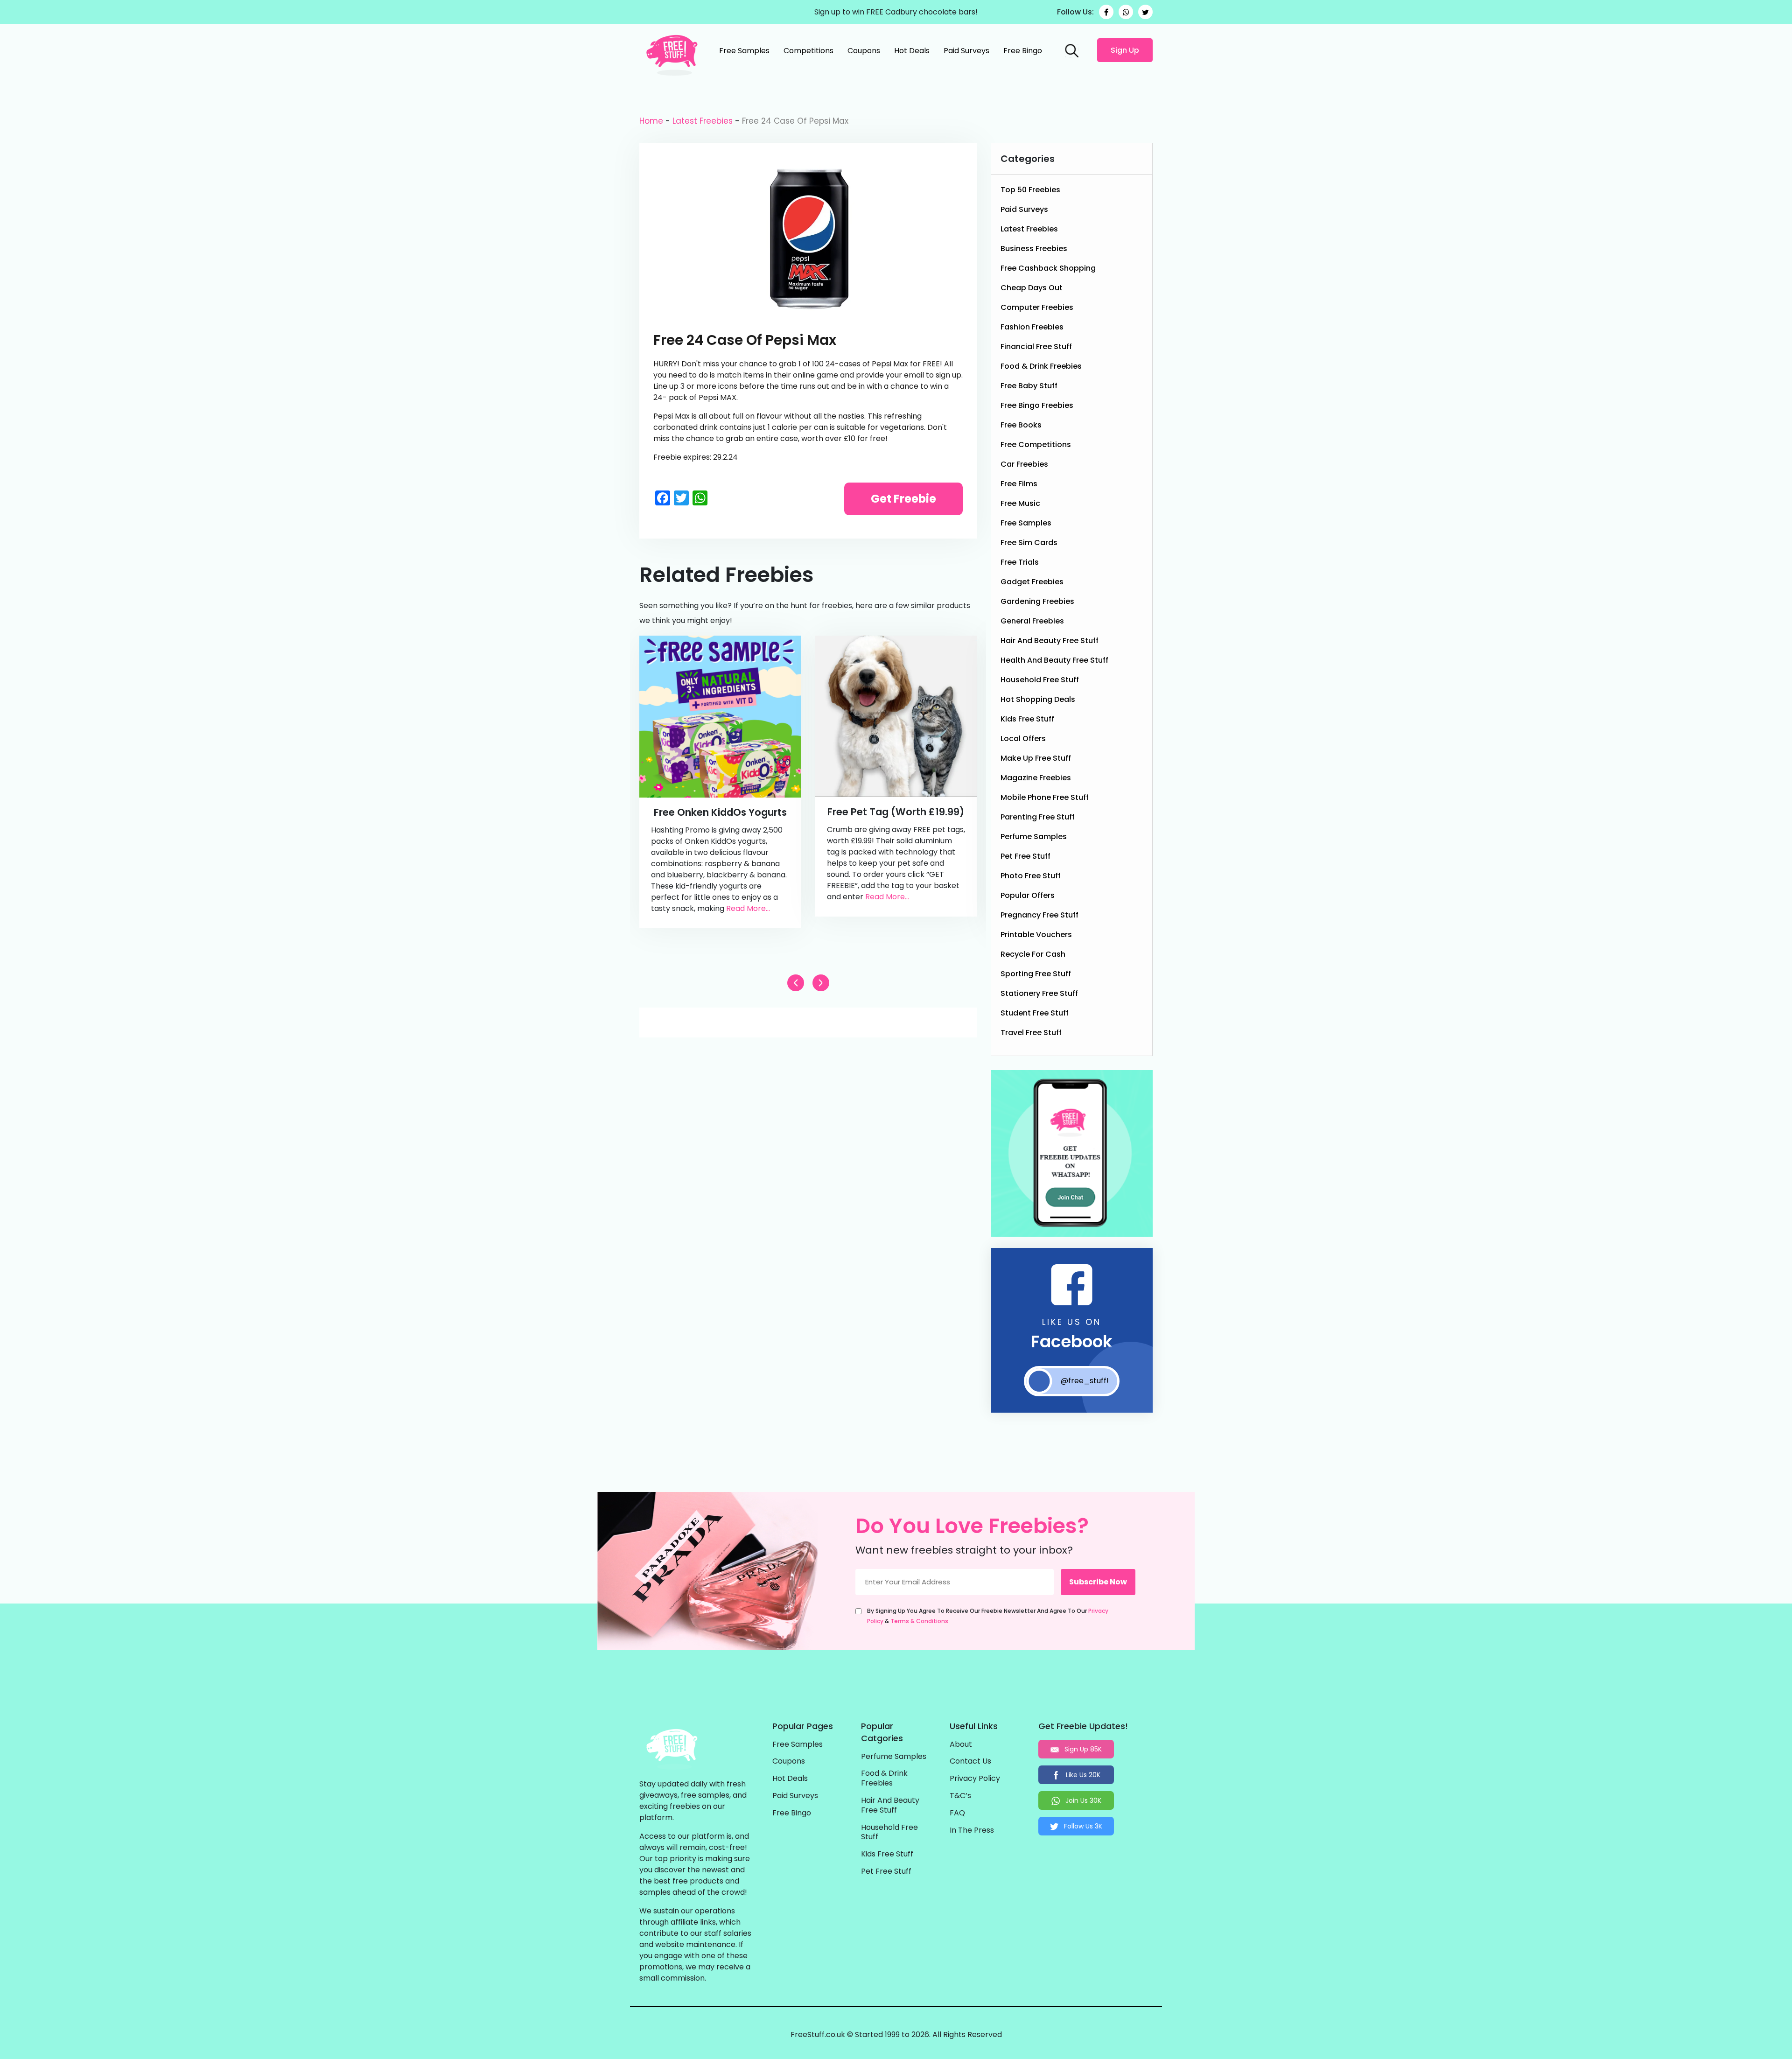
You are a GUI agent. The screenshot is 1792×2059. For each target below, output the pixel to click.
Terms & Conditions (919, 1621)
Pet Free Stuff (1025, 856)
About (961, 1745)
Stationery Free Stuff (1039, 993)
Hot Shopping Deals (1038, 699)
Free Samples (744, 51)
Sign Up (1125, 50)
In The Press (972, 1831)
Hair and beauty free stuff (1050, 641)
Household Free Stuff (1040, 680)
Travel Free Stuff (1031, 1033)
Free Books (1021, 425)
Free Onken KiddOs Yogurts (720, 812)
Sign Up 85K (1082, 1749)
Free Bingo (1023, 51)
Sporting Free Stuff (1036, 974)
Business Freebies (1034, 249)
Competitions (808, 51)
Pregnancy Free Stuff (1039, 915)
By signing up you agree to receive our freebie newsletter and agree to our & (988, 1616)
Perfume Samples (1034, 837)
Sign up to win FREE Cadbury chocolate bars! (896, 12)
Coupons (864, 51)
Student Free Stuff (1035, 1013)
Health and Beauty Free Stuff (1054, 660)
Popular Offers (1028, 895)
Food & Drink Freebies (1041, 366)
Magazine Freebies (1036, 778)
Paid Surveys (966, 51)
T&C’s (960, 1796)
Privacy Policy (975, 1779)
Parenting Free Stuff (1038, 817)
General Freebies (1032, 621)
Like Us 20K (1082, 1775)
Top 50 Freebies (1030, 190)
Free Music (1020, 503)
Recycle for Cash (1033, 954)
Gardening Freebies (1037, 601)
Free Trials (1020, 562)
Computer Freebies (1037, 307)
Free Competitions (1036, 445)
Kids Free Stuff (1027, 719)
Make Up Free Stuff (1036, 758)
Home (651, 121)
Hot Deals (912, 51)
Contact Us (970, 1761)
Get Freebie (903, 499)
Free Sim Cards (1029, 543)
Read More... (748, 908)
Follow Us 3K (1082, 1826)
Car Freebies (1024, 464)
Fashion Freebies (1032, 327)
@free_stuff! (1085, 1381)
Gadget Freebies (1032, 582)
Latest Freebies (703, 121)
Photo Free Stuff (1031, 876)
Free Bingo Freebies (1037, 405)
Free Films (1019, 484)
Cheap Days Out (1032, 288)
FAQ (957, 1813)
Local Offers (1023, 739)
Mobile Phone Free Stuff (1045, 797)
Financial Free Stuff (1036, 347)
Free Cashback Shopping (1048, 268)
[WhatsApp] (1126, 12)
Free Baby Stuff (1029, 386)
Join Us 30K (1082, 1800)
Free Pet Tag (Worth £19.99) (896, 812)
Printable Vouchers (1036, 935)
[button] (821, 983)
